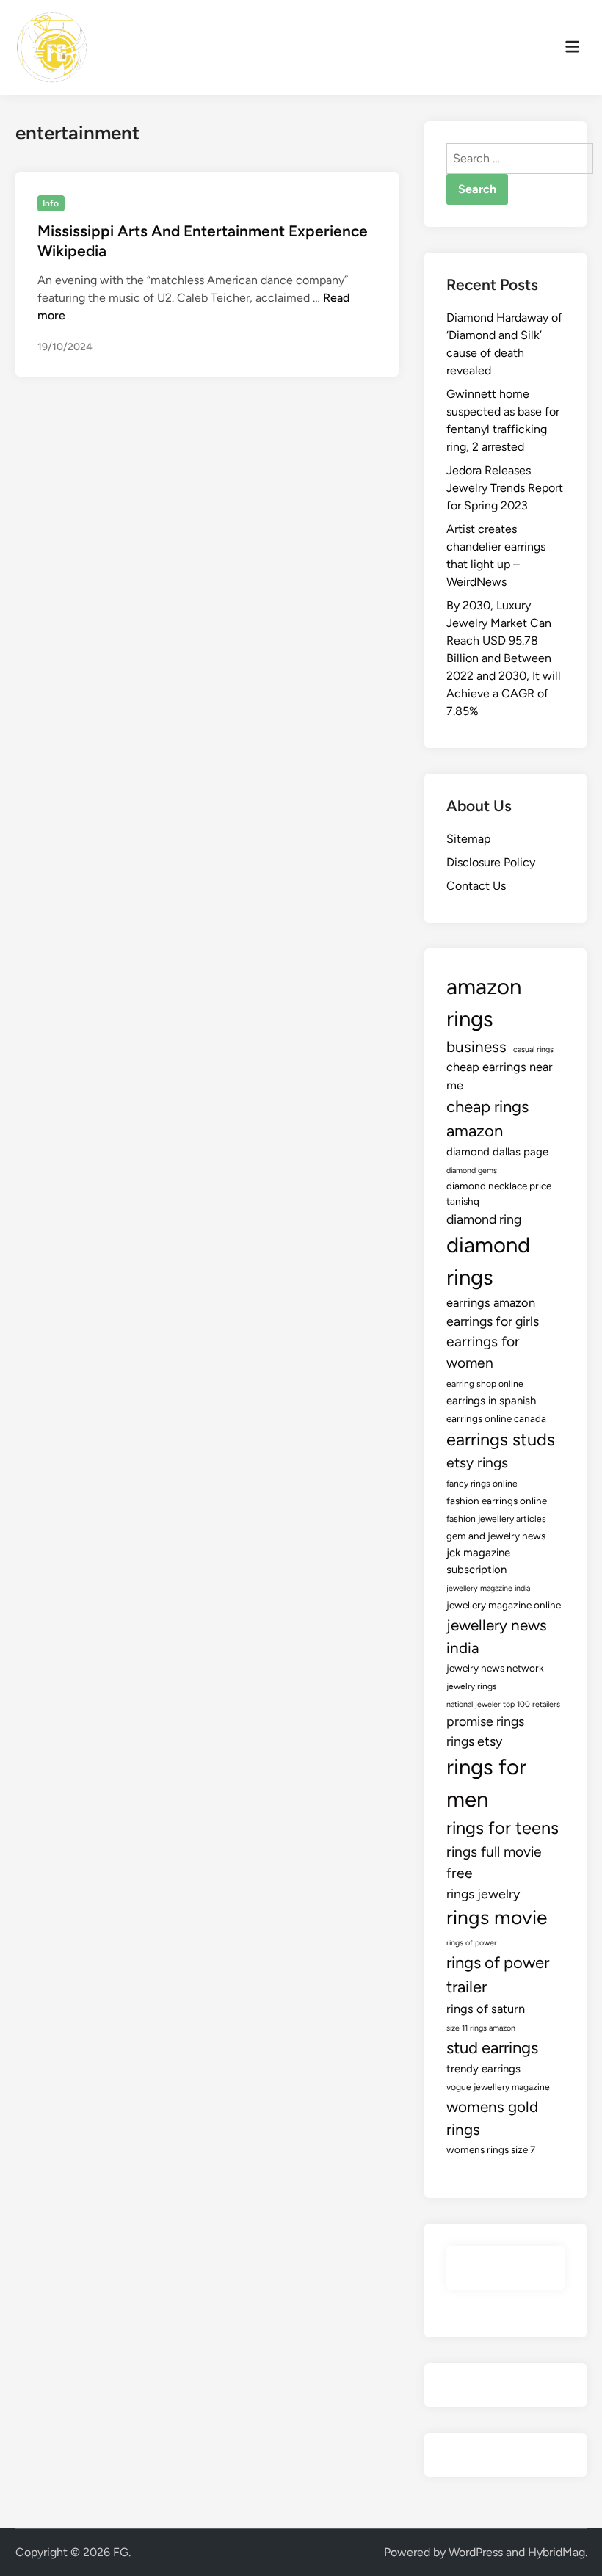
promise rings (485, 1721)
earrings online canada (496, 1418)
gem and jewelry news (496, 1536)
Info (51, 203)
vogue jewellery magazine (498, 2087)
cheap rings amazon (487, 1119)
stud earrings (492, 2048)
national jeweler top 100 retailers (503, 1704)
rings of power (472, 1943)
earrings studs (501, 1440)
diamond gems (472, 1171)
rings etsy (474, 1741)
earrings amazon (491, 1302)
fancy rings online (482, 1484)
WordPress (476, 2552)
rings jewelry (483, 1894)
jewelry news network (495, 1668)
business (476, 1046)
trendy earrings (483, 2069)
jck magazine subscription (478, 1561)
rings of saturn (486, 2009)
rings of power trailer (498, 1975)
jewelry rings (472, 1686)
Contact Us (476, 886)
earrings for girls (493, 1321)
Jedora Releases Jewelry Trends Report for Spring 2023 (505, 488)
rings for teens (503, 1828)
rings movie (497, 1918)
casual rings (533, 1049)
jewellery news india (497, 1636)
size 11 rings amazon (481, 2028)
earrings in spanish (491, 1401)
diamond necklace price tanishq (499, 1193)
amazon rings (484, 1002)
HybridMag (556, 2552)
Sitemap (468, 839)
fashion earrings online (497, 1501)
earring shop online (485, 1384)
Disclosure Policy (491, 862)
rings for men (486, 1783)
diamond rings (488, 1261)
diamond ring (484, 1219)
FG (121, 2552)
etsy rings (477, 1463)
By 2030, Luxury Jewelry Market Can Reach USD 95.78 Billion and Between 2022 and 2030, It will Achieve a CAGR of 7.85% (504, 658)
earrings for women (483, 1352)
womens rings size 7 (491, 2149)
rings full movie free (494, 1862)
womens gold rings (492, 2118)
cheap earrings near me (500, 1076)
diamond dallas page (497, 1152)
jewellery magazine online (504, 1605)
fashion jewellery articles (496, 1519)
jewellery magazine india (488, 1588)
